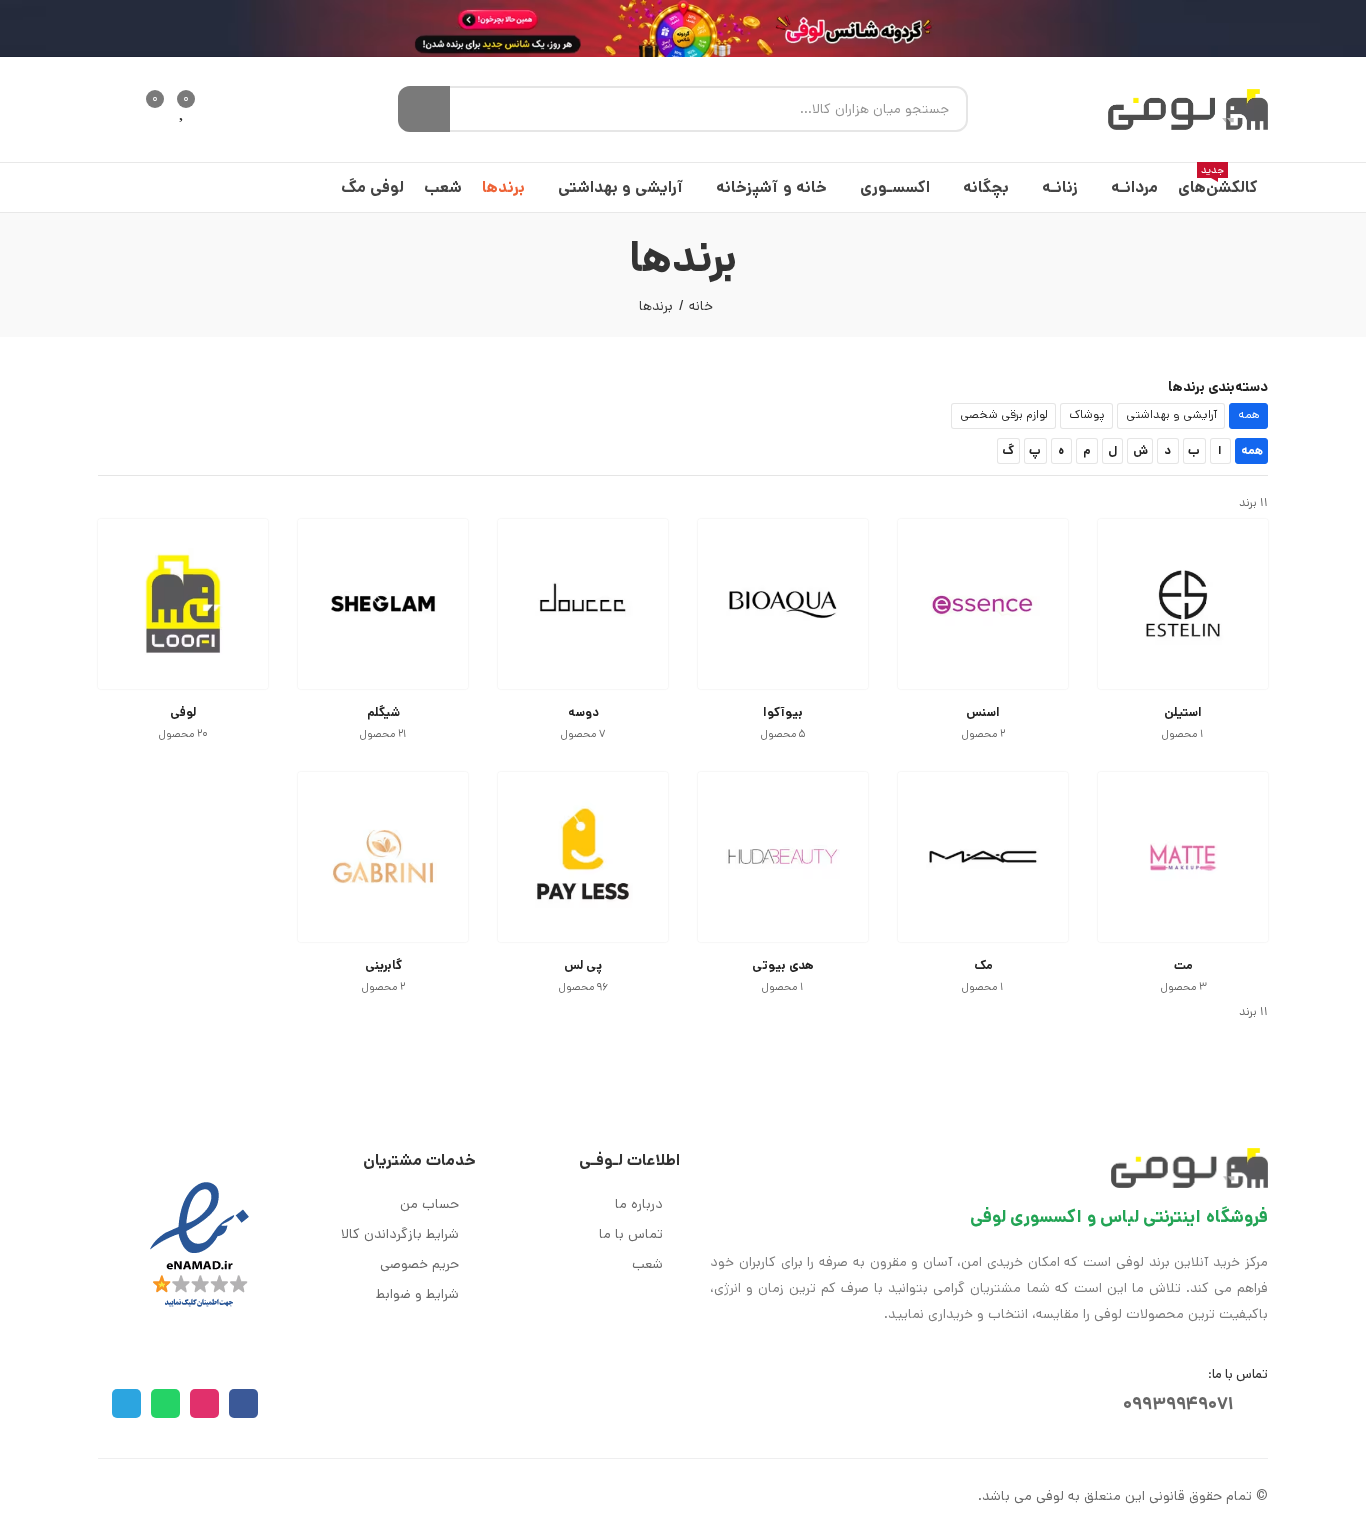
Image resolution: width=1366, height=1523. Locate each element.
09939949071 (1178, 1404)
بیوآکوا (783, 712)
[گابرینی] (383, 857)
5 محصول (783, 734)
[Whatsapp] (165, 1403)
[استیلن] (1183, 604)
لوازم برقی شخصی (1004, 414)
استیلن (1183, 712)
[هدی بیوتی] (783, 857)
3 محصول (1183, 987)
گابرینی (383, 965)
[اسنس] (983, 604)
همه (1249, 414)
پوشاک (1087, 414)
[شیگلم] (383, 604)
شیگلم (383, 712)
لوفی (183, 712)
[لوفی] (183, 604)
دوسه (583, 712)
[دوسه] (583, 604)
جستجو (424, 109)
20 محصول (183, 734)
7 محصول (583, 734)
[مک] (983, 857)
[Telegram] (126, 1403)
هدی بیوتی (783, 965)
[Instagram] (204, 1403)
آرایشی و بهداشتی (1171, 414)
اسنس (983, 712)
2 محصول (983, 734)
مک (983, 965)
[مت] (1183, 857)
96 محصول (583, 987)
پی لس (583, 965)
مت (1183, 965)
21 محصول (383, 734)
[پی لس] (583, 857)
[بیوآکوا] (783, 604)
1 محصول (1183, 734)
